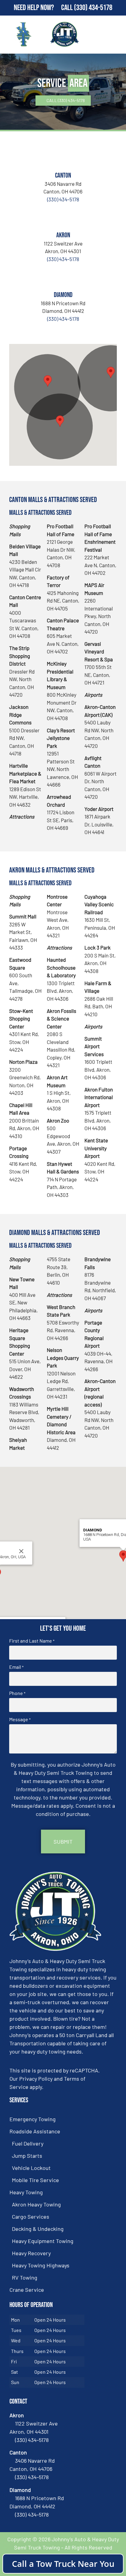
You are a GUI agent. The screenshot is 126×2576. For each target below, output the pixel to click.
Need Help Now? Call (44, 8)
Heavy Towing (26, 2192)
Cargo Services (31, 2217)
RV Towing (25, 2277)
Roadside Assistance (35, 2131)
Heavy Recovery (31, 2253)
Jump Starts (27, 2156)
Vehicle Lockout (31, 2168)
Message (20, 1719)
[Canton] (63, 157)
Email (16, 1667)
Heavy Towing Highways (41, 2265)
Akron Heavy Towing (36, 2204)
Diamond (63, 295)
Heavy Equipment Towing (43, 2241)
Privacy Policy (36, 2079)
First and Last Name (32, 1641)
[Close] (21, 1551)
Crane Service (27, 2290)
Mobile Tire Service (35, 2180)
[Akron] (63, 217)
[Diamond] (63, 277)
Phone (17, 1693)
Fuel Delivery (28, 2143)
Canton (63, 176)
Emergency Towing (33, 2119)
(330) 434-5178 (93, 8)
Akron (63, 235)
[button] (48, 381)
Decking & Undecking (38, 2229)
